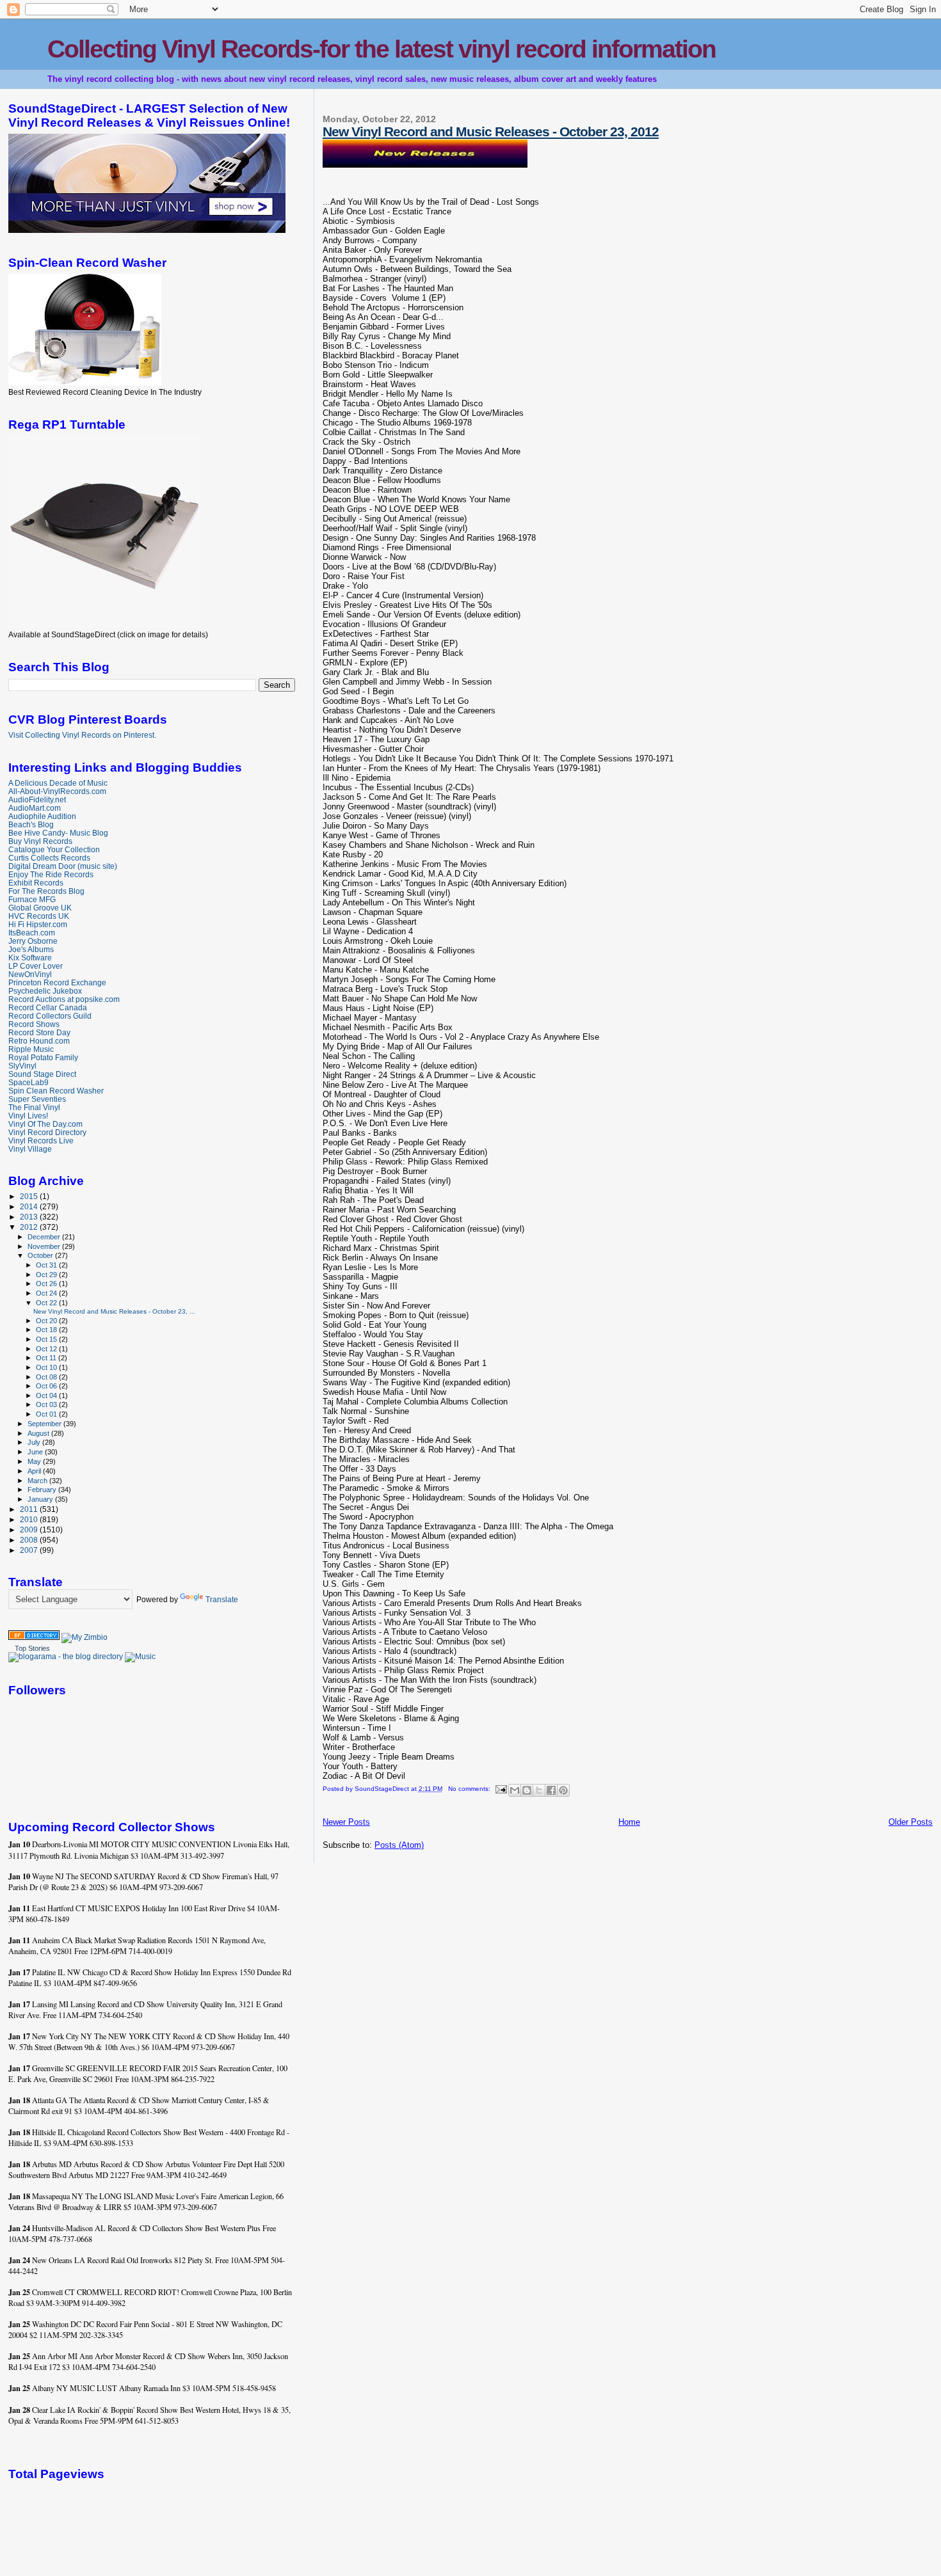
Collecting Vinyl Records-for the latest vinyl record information (382, 49)
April (35, 1471)
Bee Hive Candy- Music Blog (58, 833)
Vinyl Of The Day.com (45, 1124)
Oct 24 (47, 1293)
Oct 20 (47, 1321)
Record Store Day (39, 1032)
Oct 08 (47, 1377)
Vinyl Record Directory (47, 1132)
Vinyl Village (30, 1149)
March (38, 1481)
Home (629, 1822)
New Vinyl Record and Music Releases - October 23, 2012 (491, 131)
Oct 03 (47, 1404)
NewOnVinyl (30, 974)
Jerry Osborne (33, 941)
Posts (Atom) (399, 1845)
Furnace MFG (32, 899)
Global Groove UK (40, 908)
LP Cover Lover (36, 966)
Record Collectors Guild (50, 1016)
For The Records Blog (46, 891)
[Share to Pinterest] (563, 1790)
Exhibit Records (36, 883)
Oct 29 (47, 1275)
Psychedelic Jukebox (45, 991)
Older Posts (911, 1822)
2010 (30, 1519)
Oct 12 (47, 1349)
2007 (30, 1550)
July (35, 1442)
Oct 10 (47, 1367)
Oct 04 (47, 1395)
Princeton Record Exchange (57, 982)
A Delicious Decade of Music (58, 783)
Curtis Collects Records (49, 858)
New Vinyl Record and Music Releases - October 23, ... (114, 1311)
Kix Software (30, 958)
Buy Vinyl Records (40, 841)
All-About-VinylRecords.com (57, 791)
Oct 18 (47, 1330)
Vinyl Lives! (28, 1116)
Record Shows (34, 1024)
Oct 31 (47, 1265)
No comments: (470, 1789)
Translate (222, 1600)
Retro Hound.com (39, 1041)
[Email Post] (501, 1789)
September (45, 1424)
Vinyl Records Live (41, 1141)
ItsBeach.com (32, 933)
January (41, 1499)
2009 (30, 1530)
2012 (30, 1227)
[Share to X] (539, 1790)
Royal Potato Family (43, 1057)
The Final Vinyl (34, 1107)
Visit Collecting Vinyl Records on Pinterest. (82, 735)
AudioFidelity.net (37, 799)
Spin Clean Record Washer (56, 1091)
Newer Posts (346, 1822)
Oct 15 (47, 1339)
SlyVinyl (22, 1066)
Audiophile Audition (42, 816)
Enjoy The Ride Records (51, 874)
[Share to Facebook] (551, 1790)
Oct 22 (47, 1303)
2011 (30, 1509)
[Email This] (515, 1790)
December (45, 1237)
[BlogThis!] (527, 1790)
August (39, 1433)
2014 (30, 1206)
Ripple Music (31, 1049)
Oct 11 (47, 1358)
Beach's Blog (31, 824)
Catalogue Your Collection (54, 849)
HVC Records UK (39, 916)
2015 (30, 1196)
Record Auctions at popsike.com (64, 999)
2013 (30, 1217)
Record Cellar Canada (48, 1007)
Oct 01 (47, 1414)
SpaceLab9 (28, 1082)
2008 (30, 1540)
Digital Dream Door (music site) (63, 866)
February (43, 1490)
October (41, 1255)
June (36, 1452)
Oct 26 (47, 1284)
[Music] (140, 1657)
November (45, 1246)
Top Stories (32, 1648)
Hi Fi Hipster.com (38, 924)
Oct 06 (47, 1386)
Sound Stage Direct (42, 1074)
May (35, 1461)
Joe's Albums (31, 949)
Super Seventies (37, 1099)
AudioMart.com (35, 808)
